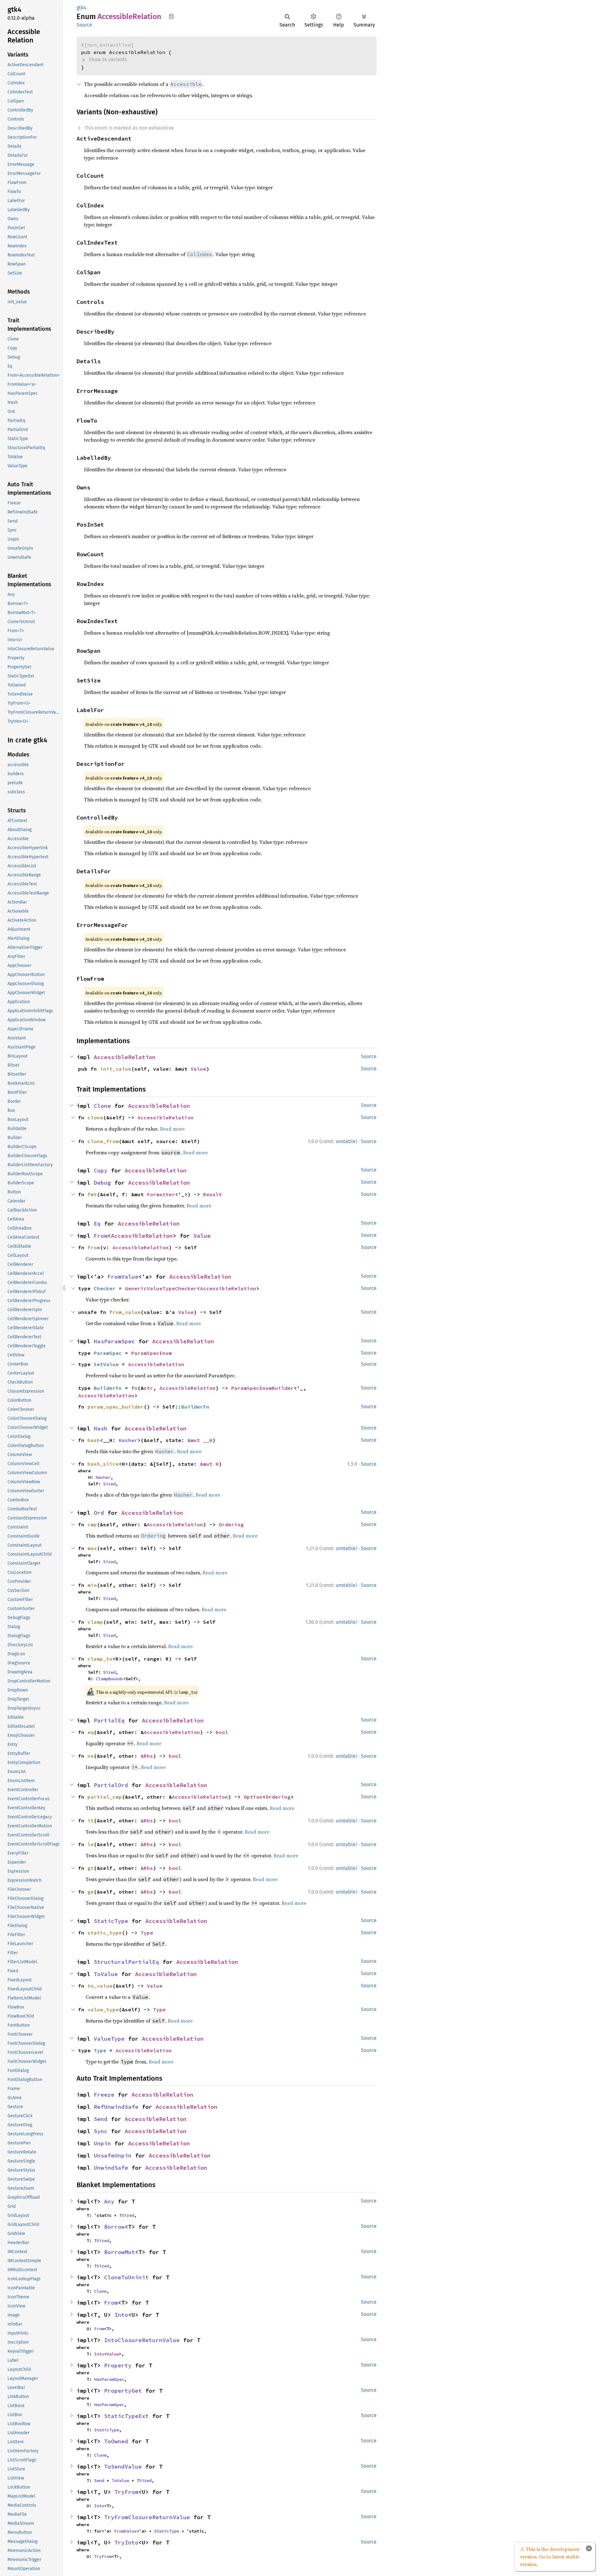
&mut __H (200, 1440)
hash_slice (103, 1464)
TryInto (126, 2542)
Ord (99, 1513)
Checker (105, 1288)
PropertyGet (123, 2391)
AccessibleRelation (125, 1057)
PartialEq (109, 1720)
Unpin (102, 2143)
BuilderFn (108, 1388)
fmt (92, 1194)
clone (95, 1117)
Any (109, 2201)
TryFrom (126, 2492)
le (91, 1844)
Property (118, 2365)
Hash (101, 1428)
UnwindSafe (111, 2168)
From (101, 1236)
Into (121, 2315)
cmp (92, 1524)
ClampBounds (109, 1679)
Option (253, 1797)
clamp (95, 1622)
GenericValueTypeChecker (161, 1288)
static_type (105, 1933)
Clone (102, 1106)
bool (222, 1732)
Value (198, 1069)
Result (212, 1194)
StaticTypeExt (126, 2416)
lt (91, 1821)
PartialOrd (111, 1785)
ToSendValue (123, 2467)
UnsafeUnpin (113, 2155)
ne (91, 1756)
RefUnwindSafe (116, 2107)
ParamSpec (108, 1353)
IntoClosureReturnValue (142, 2340)
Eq (97, 1224)
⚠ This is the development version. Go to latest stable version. (550, 2557)
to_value (100, 1986)
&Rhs (147, 1756)
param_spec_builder (116, 1407)
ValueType (109, 2039)
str (148, 1388)
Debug (102, 1183)
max (92, 1548)
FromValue (123, 1277)
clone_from (103, 1141)
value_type (103, 2009)
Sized (109, 1484)
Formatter (161, 1194)
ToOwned (116, 2441)
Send (101, 2119)
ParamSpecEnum (152, 1353)
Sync (101, 2131)
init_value (116, 1069)
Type (147, 1933)
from (94, 1247)
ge (91, 1892)
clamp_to (100, 1659)
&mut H (209, 1464)
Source (84, 25)
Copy (101, 1170)
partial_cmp (105, 1797)
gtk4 (81, 8)
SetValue (106, 1364)
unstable (346, 1141)
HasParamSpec (114, 1341)
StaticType (111, 1921)
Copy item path (171, 16)
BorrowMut (120, 2252)
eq (91, 1732)
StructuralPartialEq (126, 1962)
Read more (172, 1129)
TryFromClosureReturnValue (147, 2517)
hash (94, 1440)
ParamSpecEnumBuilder (262, 1388)
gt (91, 1868)
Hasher (128, 1440)
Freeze (104, 2095)
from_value (125, 1312)
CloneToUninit (126, 2277)
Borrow (114, 2227)
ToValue (106, 1974)
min (92, 1585)
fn (134, 1388)
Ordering (231, 1524)
